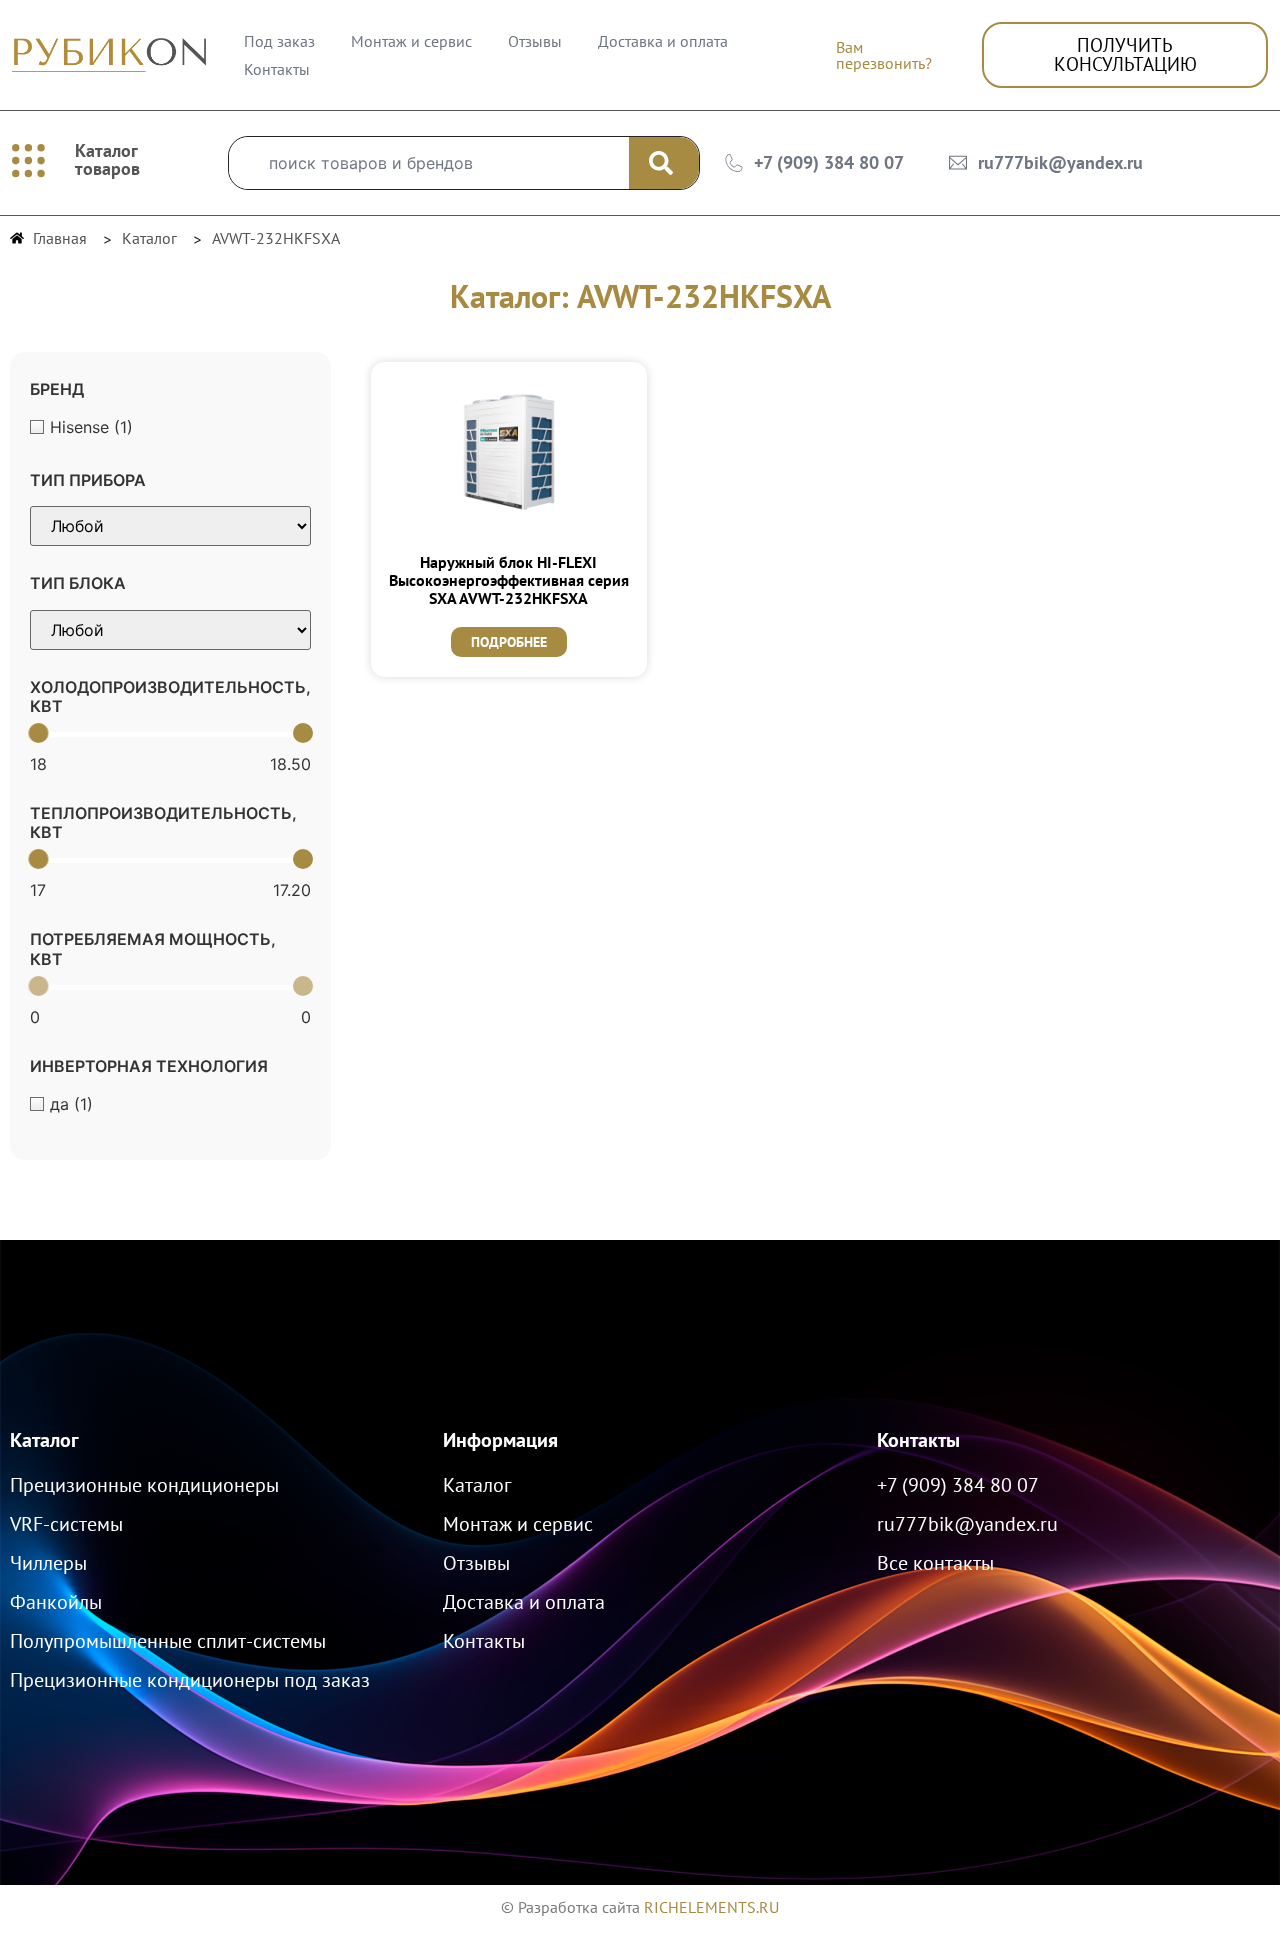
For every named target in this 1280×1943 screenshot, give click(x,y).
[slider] (38, 733)
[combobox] (429, 163)
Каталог (44, 1440)
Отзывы (535, 41)
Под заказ (279, 41)
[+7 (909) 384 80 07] (734, 163)
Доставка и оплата (663, 41)
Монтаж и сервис (411, 41)
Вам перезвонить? (884, 55)
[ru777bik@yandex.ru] (958, 163)
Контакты (277, 69)
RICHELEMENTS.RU (711, 1907)
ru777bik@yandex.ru (1060, 162)
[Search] (664, 163)
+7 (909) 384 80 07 (829, 162)
